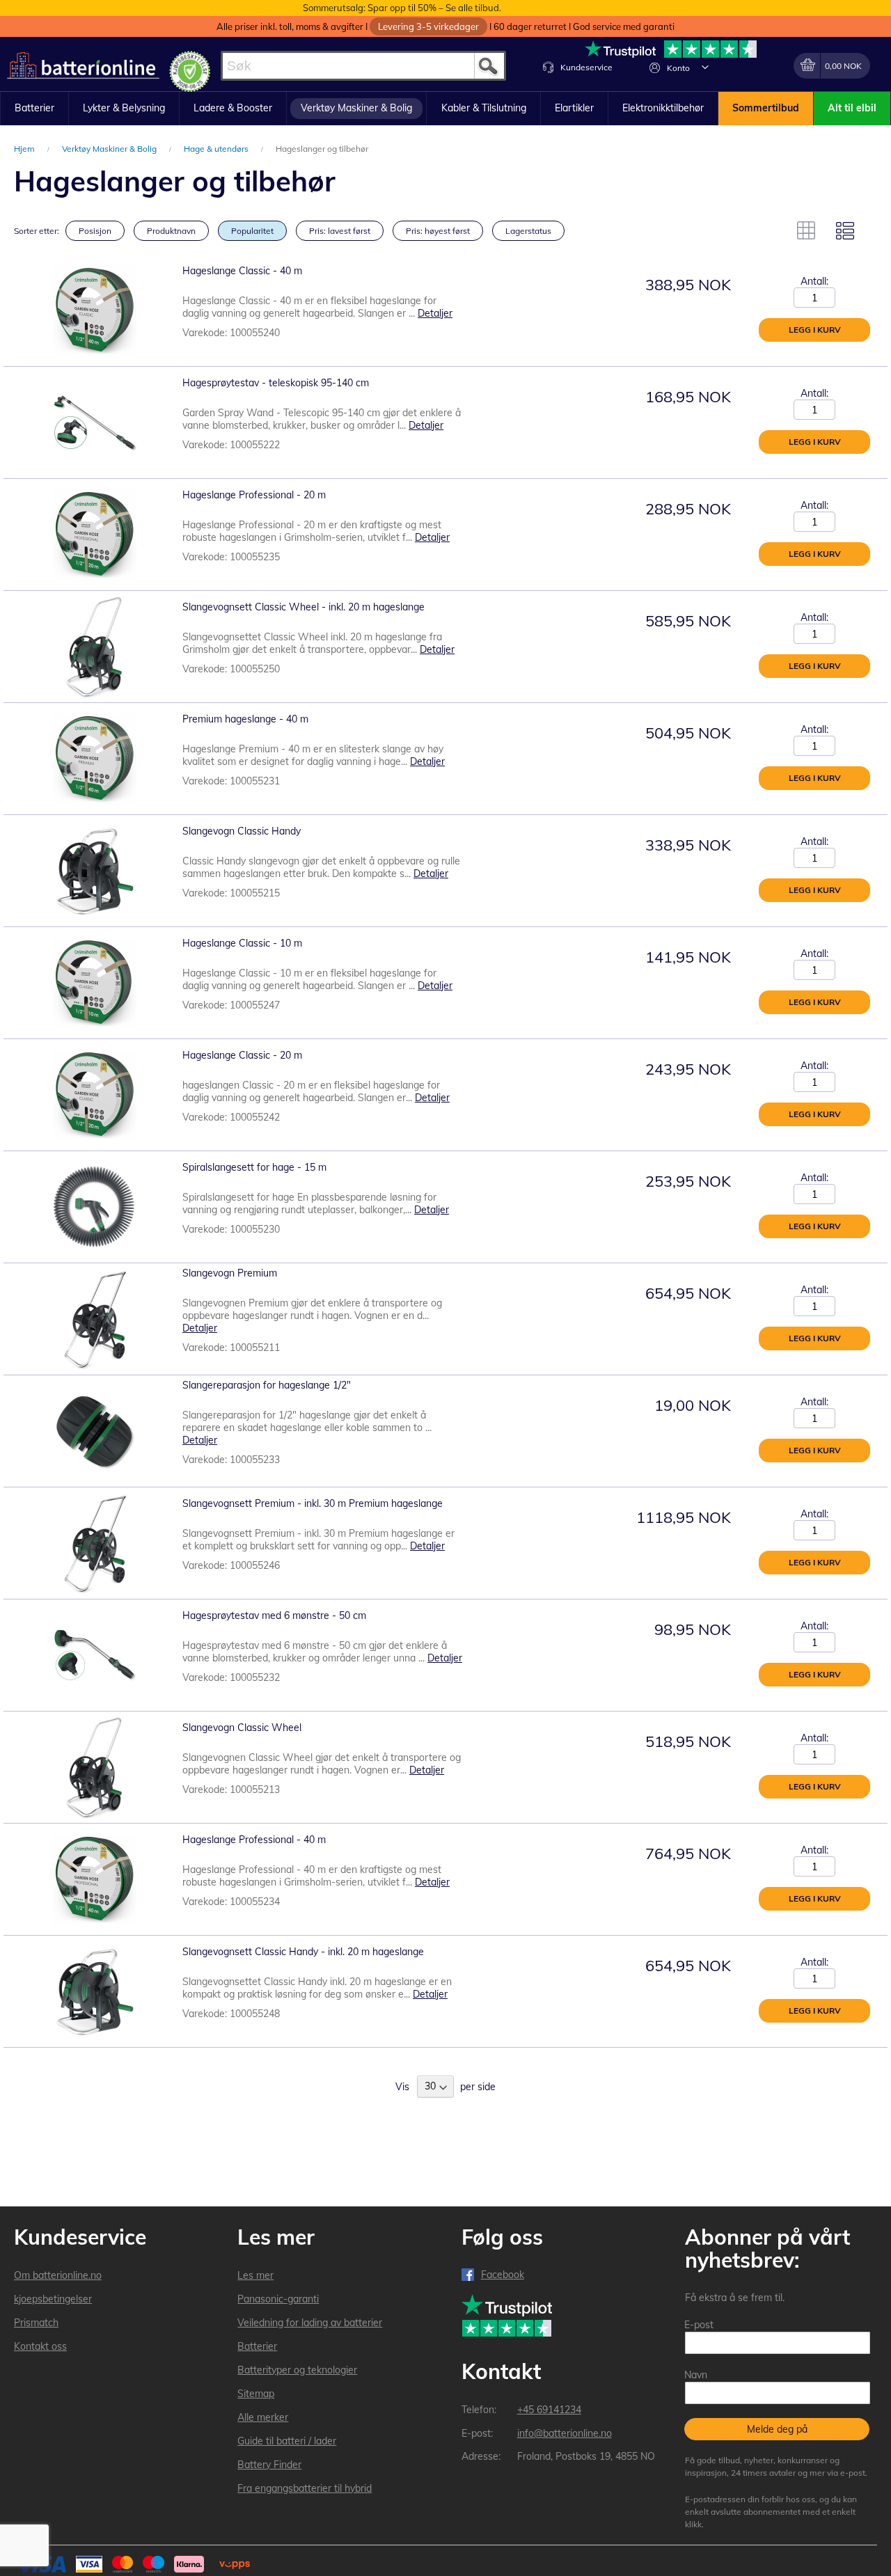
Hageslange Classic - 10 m (242, 943)
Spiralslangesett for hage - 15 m (254, 1167)
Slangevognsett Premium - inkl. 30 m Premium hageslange (313, 1503)
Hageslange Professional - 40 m (254, 1840)
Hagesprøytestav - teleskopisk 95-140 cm (276, 383)
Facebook (503, 2275)
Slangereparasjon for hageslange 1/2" (267, 1385)
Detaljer (435, 313)
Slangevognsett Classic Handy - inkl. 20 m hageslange (303, 1952)
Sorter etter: (37, 231)
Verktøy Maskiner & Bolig (110, 149)
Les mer (255, 2275)
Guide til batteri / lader (287, 2441)
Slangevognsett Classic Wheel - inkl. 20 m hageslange (303, 607)
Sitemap (256, 2394)
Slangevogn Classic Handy (242, 831)
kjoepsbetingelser (53, 2299)
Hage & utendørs (217, 149)
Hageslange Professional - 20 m (254, 495)
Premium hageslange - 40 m (245, 719)
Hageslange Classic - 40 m (242, 271)
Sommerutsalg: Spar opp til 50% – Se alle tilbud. (402, 8)
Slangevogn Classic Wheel (242, 1728)
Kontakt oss (40, 2346)
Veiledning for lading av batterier (310, 2323)
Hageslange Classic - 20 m (242, 1055)
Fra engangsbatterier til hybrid (305, 2488)
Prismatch (36, 2323)
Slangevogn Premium (230, 1273)
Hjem (25, 149)
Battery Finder (269, 2465)
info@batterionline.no (565, 2433)
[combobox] (363, 66)
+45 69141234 (549, 2410)
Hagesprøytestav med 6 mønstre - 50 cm (274, 1615)
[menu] (445, 109)
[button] (705, 67)
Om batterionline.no (58, 2275)
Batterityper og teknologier (297, 2370)
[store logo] (83, 66)
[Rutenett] (806, 230)
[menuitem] (34, 109)
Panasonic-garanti (278, 2299)
